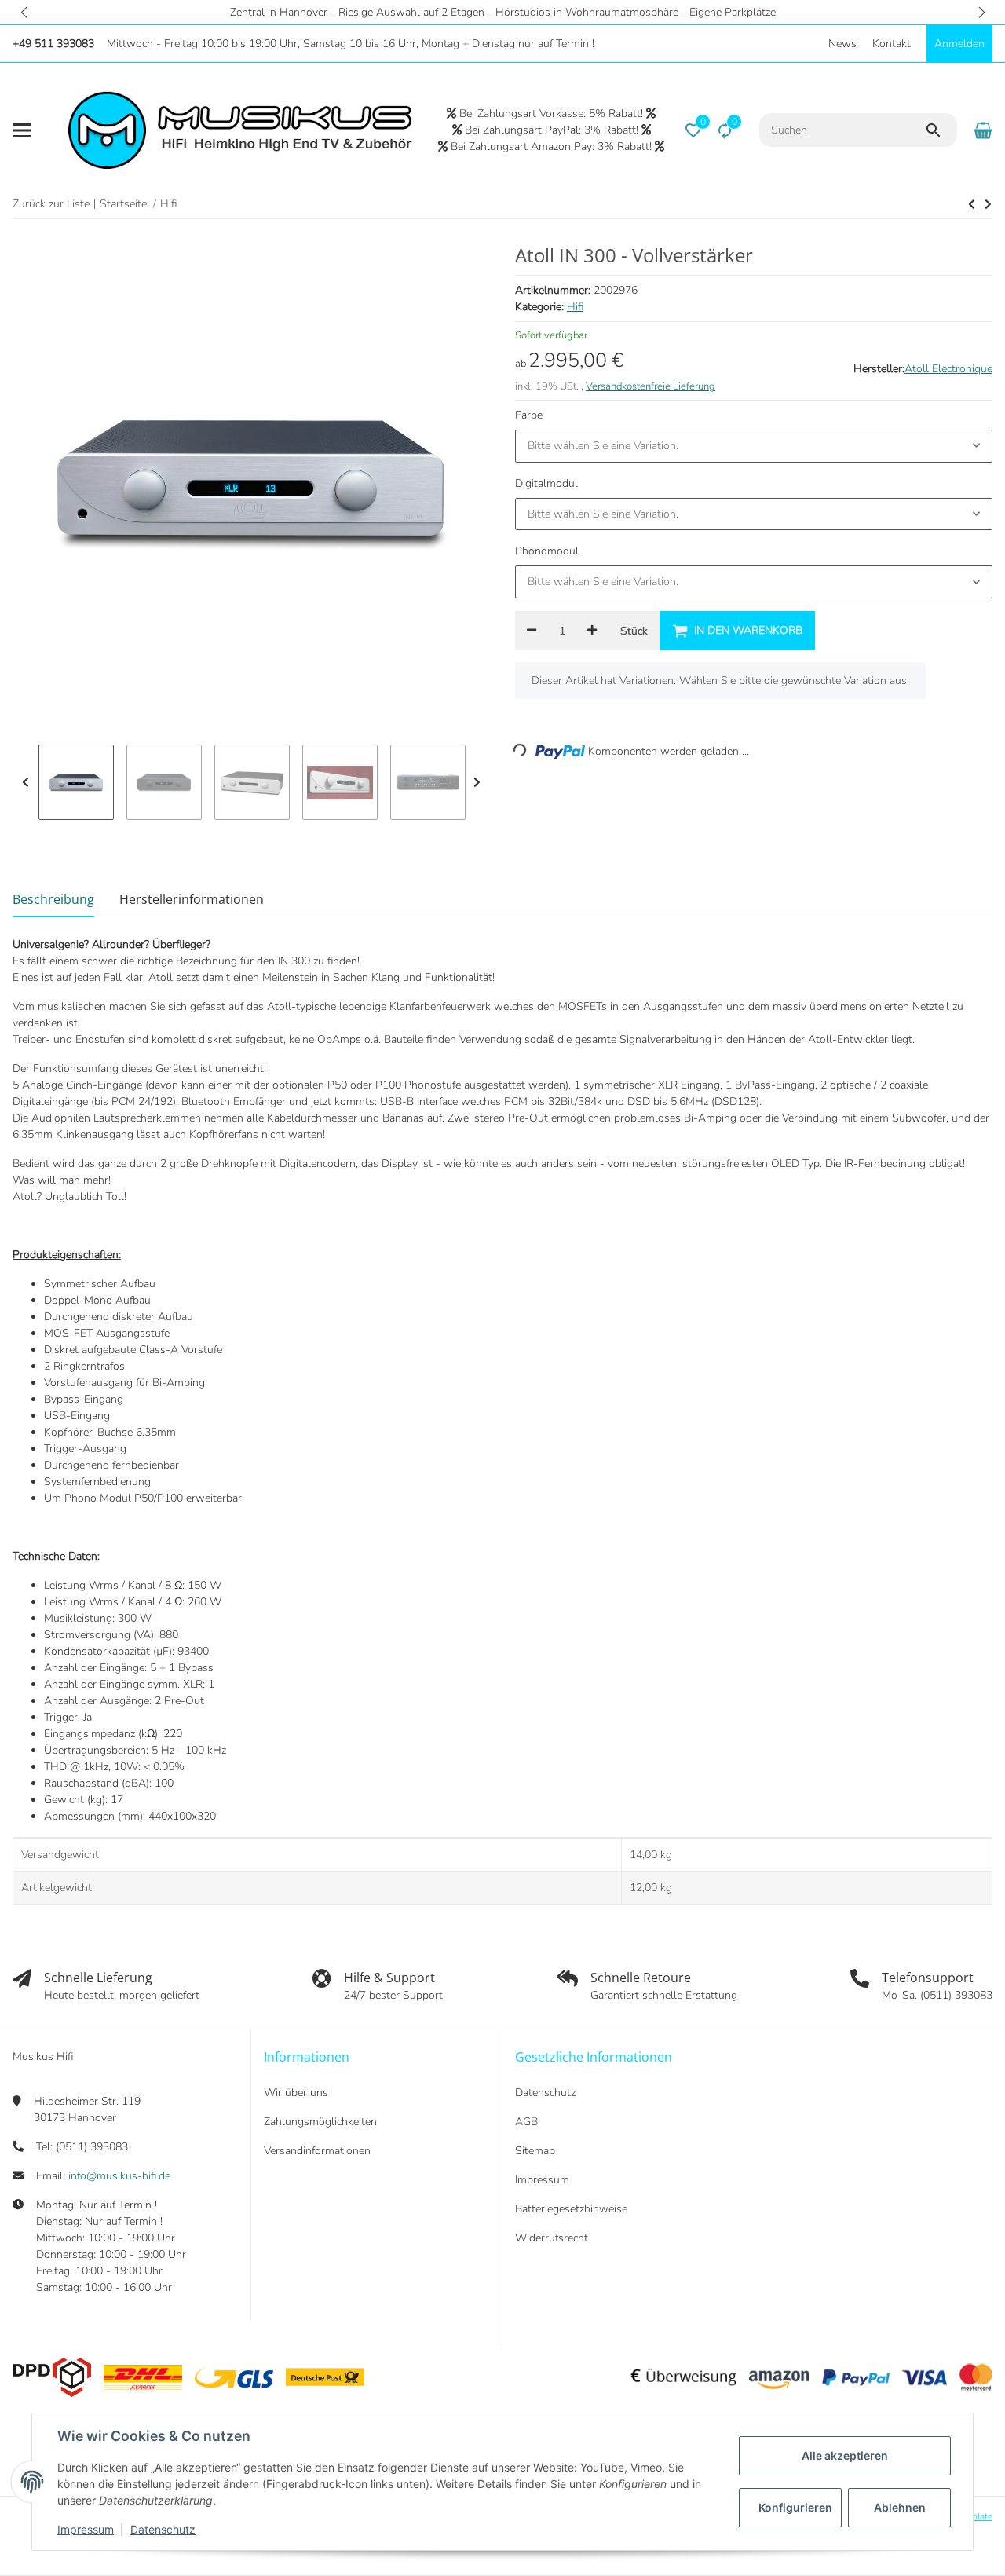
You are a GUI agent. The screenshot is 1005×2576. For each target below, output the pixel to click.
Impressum (86, 2529)
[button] (24, 12)
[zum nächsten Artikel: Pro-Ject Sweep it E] (972, 204)
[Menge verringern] (532, 631)
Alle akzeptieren (845, 2455)
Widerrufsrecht (552, 2238)
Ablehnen (900, 2507)
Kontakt (892, 44)
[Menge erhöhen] (592, 631)
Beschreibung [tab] (53, 899)
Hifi (575, 307)
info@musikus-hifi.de (119, 2176)
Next (477, 782)
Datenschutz (163, 2529)
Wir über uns (296, 2093)
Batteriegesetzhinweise (571, 2209)
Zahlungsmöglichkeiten (320, 2122)
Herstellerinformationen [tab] (192, 899)
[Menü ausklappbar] (22, 130)
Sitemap (535, 2151)
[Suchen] (941, 130)
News (842, 44)
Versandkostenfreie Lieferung (651, 386)
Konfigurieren (795, 2507)
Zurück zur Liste (51, 204)
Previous (26, 782)
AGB (526, 2122)
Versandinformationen (317, 2151)
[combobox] (754, 446)
